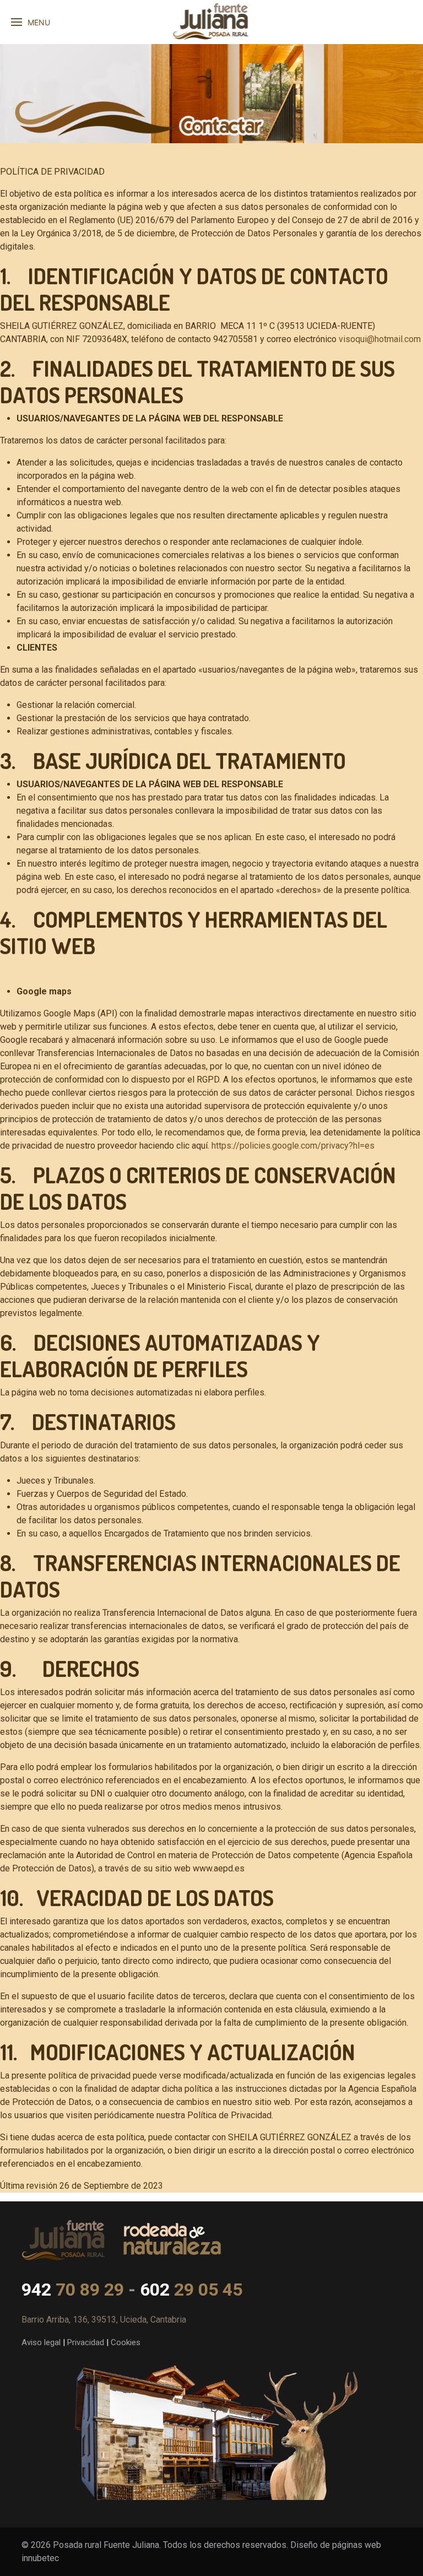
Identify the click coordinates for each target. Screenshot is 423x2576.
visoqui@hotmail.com (379, 339)
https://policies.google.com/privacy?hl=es (293, 1146)
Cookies (126, 2342)
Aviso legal (41, 2342)
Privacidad (86, 2342)
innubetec (40, 2558)
